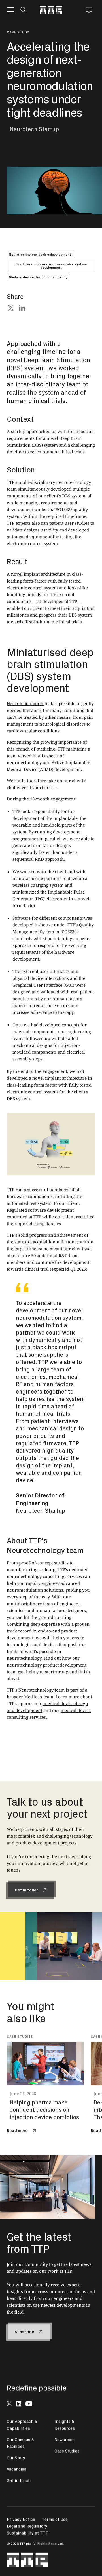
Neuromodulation (26, 703)
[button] (11, 10)
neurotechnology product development (47, 1665)
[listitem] (49, 2085)
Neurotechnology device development (40, 254)
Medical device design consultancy (38, 277)
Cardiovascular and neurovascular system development (51, 266)
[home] (51, 10)
